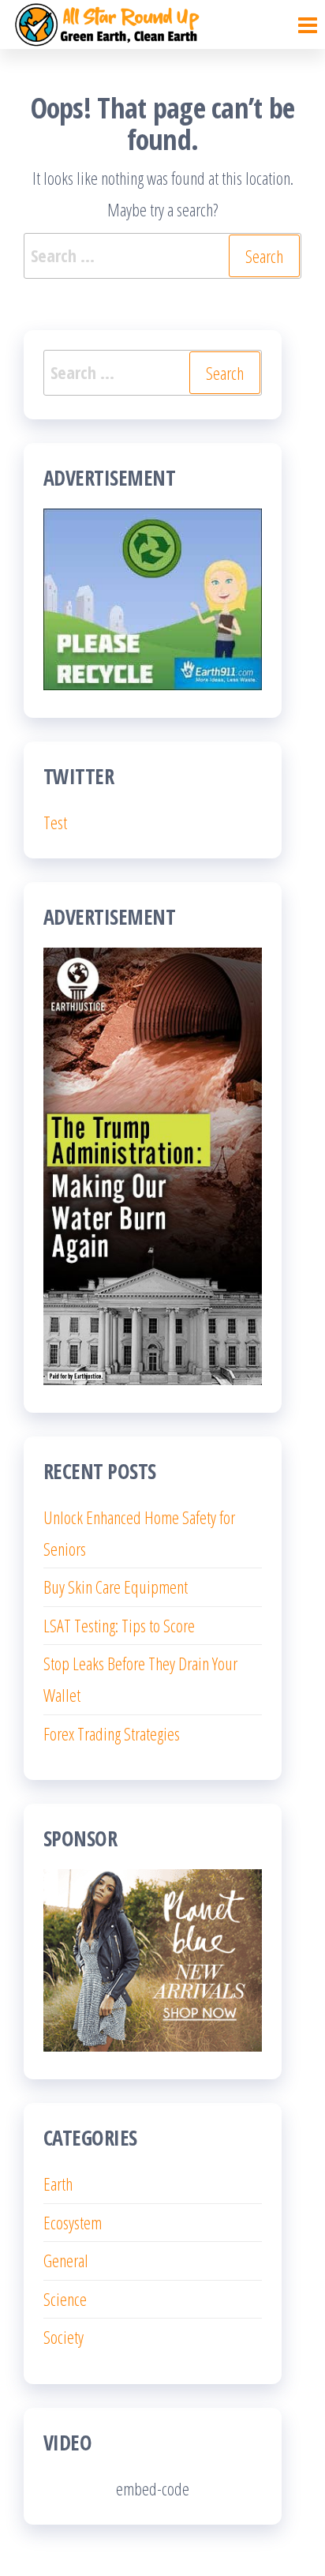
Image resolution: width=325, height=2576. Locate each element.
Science (65, 2299)
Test (55, 822)
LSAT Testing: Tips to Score (119, 1625)
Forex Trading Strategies (112, 1733)
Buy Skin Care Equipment (116, 1587)
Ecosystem (73, 2222)
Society (64, 2337)
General (66, 2260)
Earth (58, 2184)
